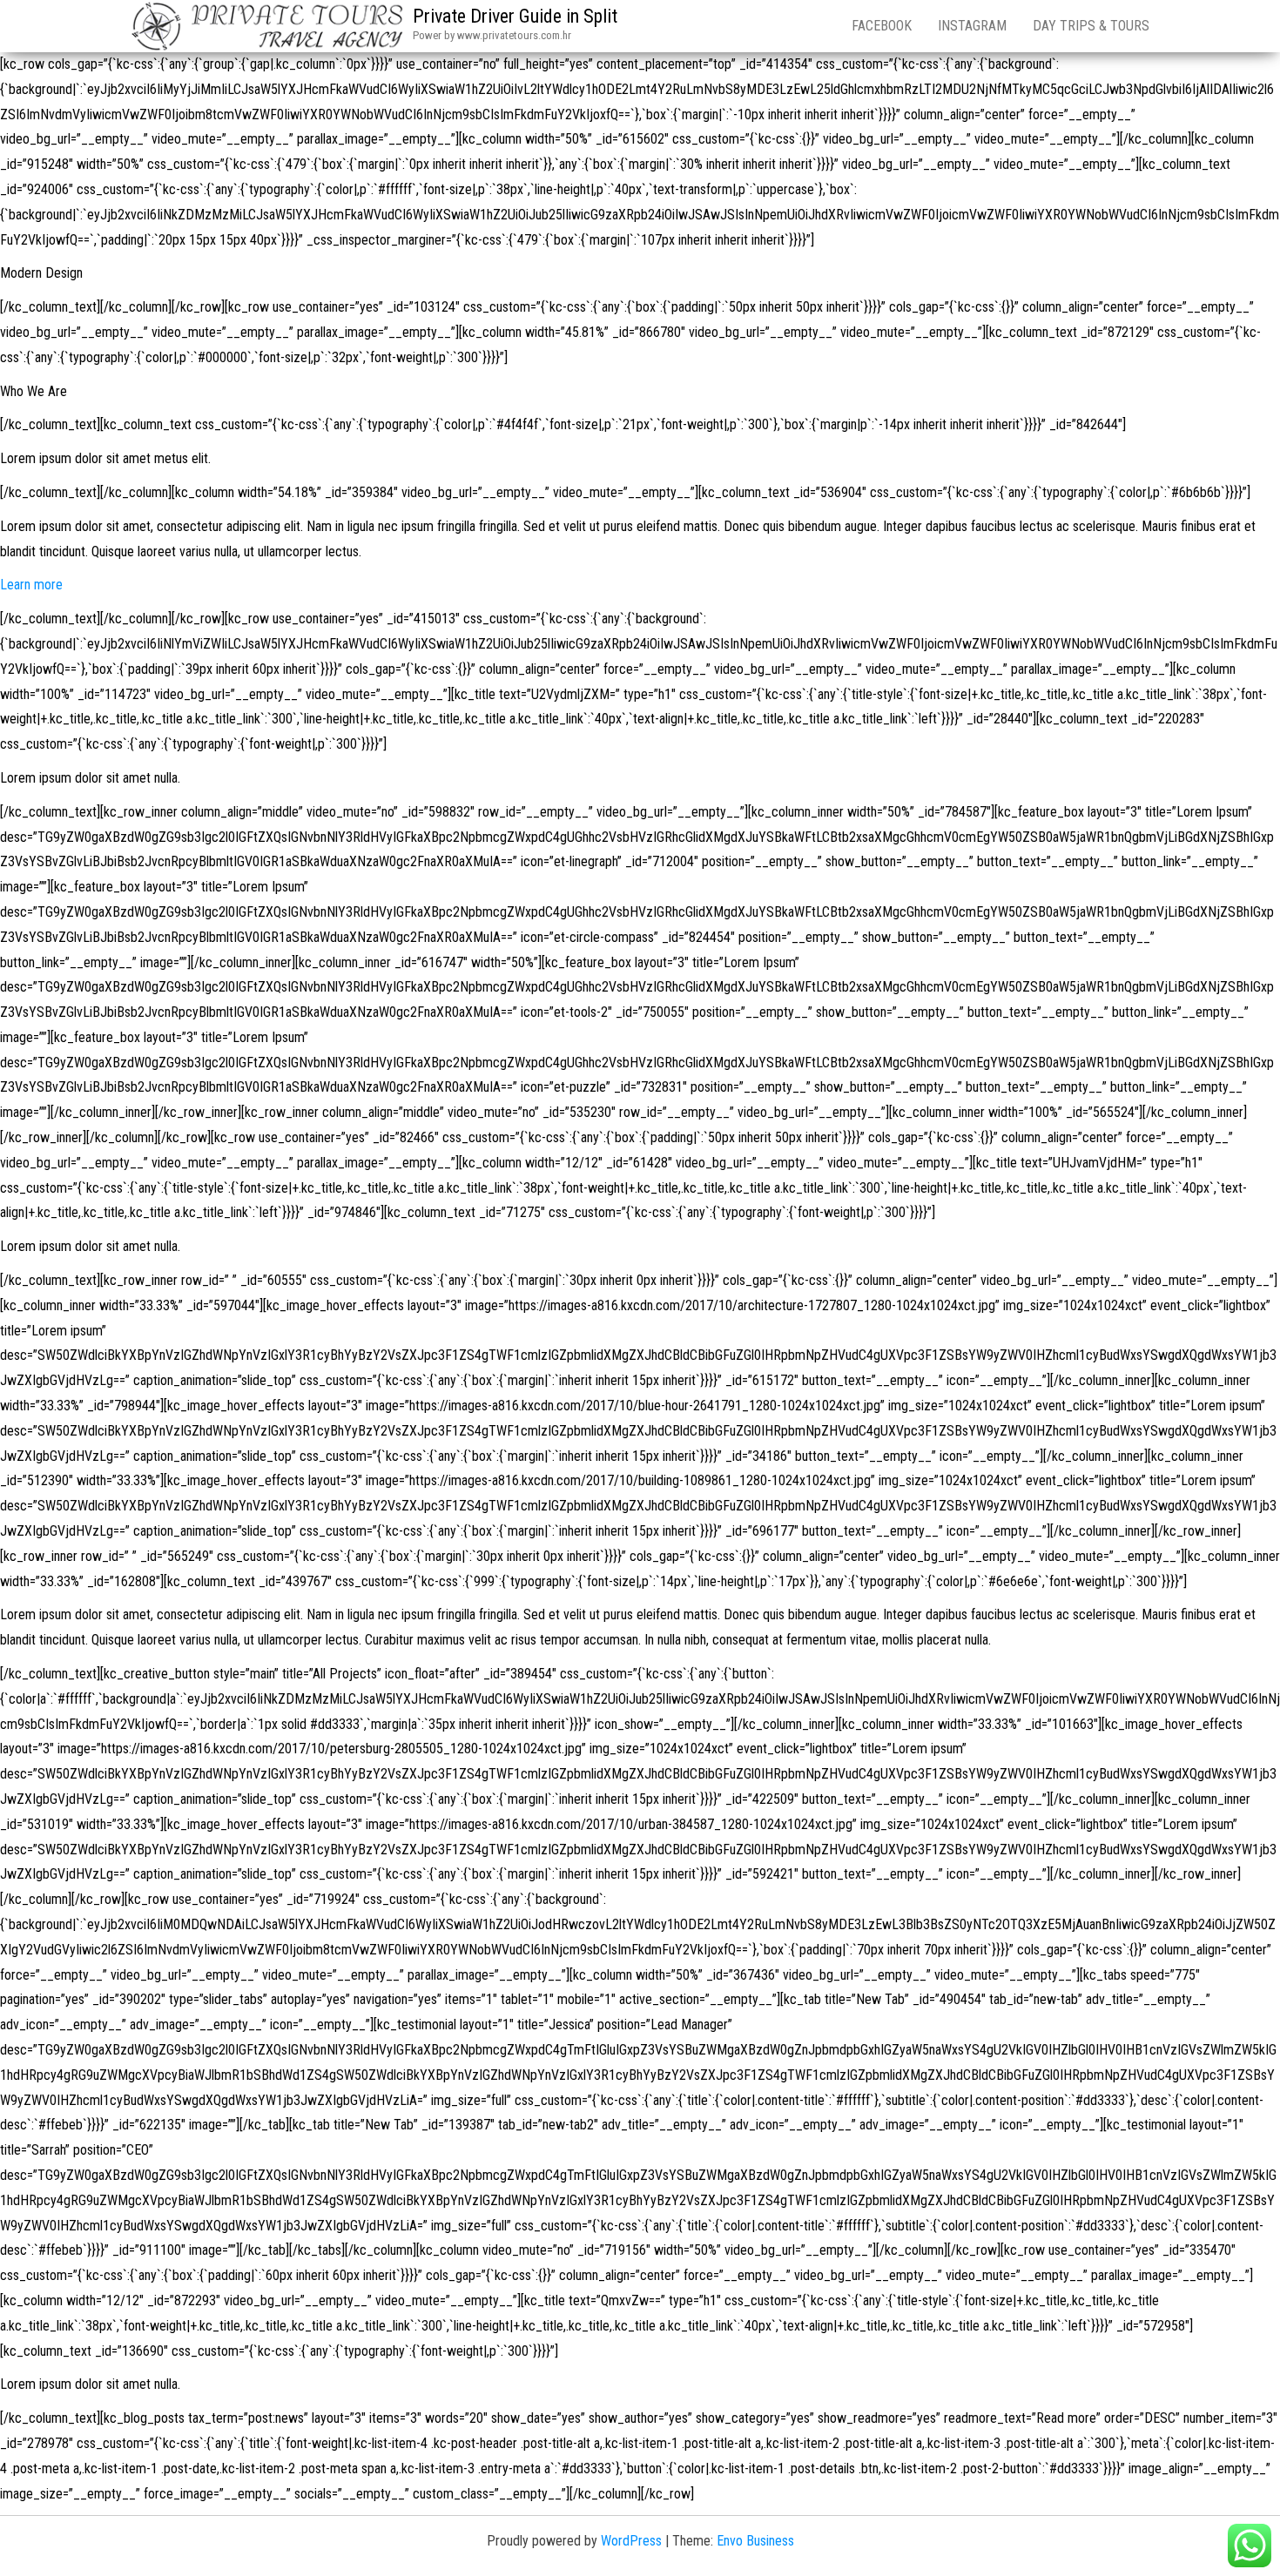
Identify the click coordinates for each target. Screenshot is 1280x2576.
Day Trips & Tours (1091, 26)
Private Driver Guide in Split (515, 16)
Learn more (31, 585)
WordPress (631, 2541)
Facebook (882, 26)
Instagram (972, 26)
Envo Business (755, 2541)
